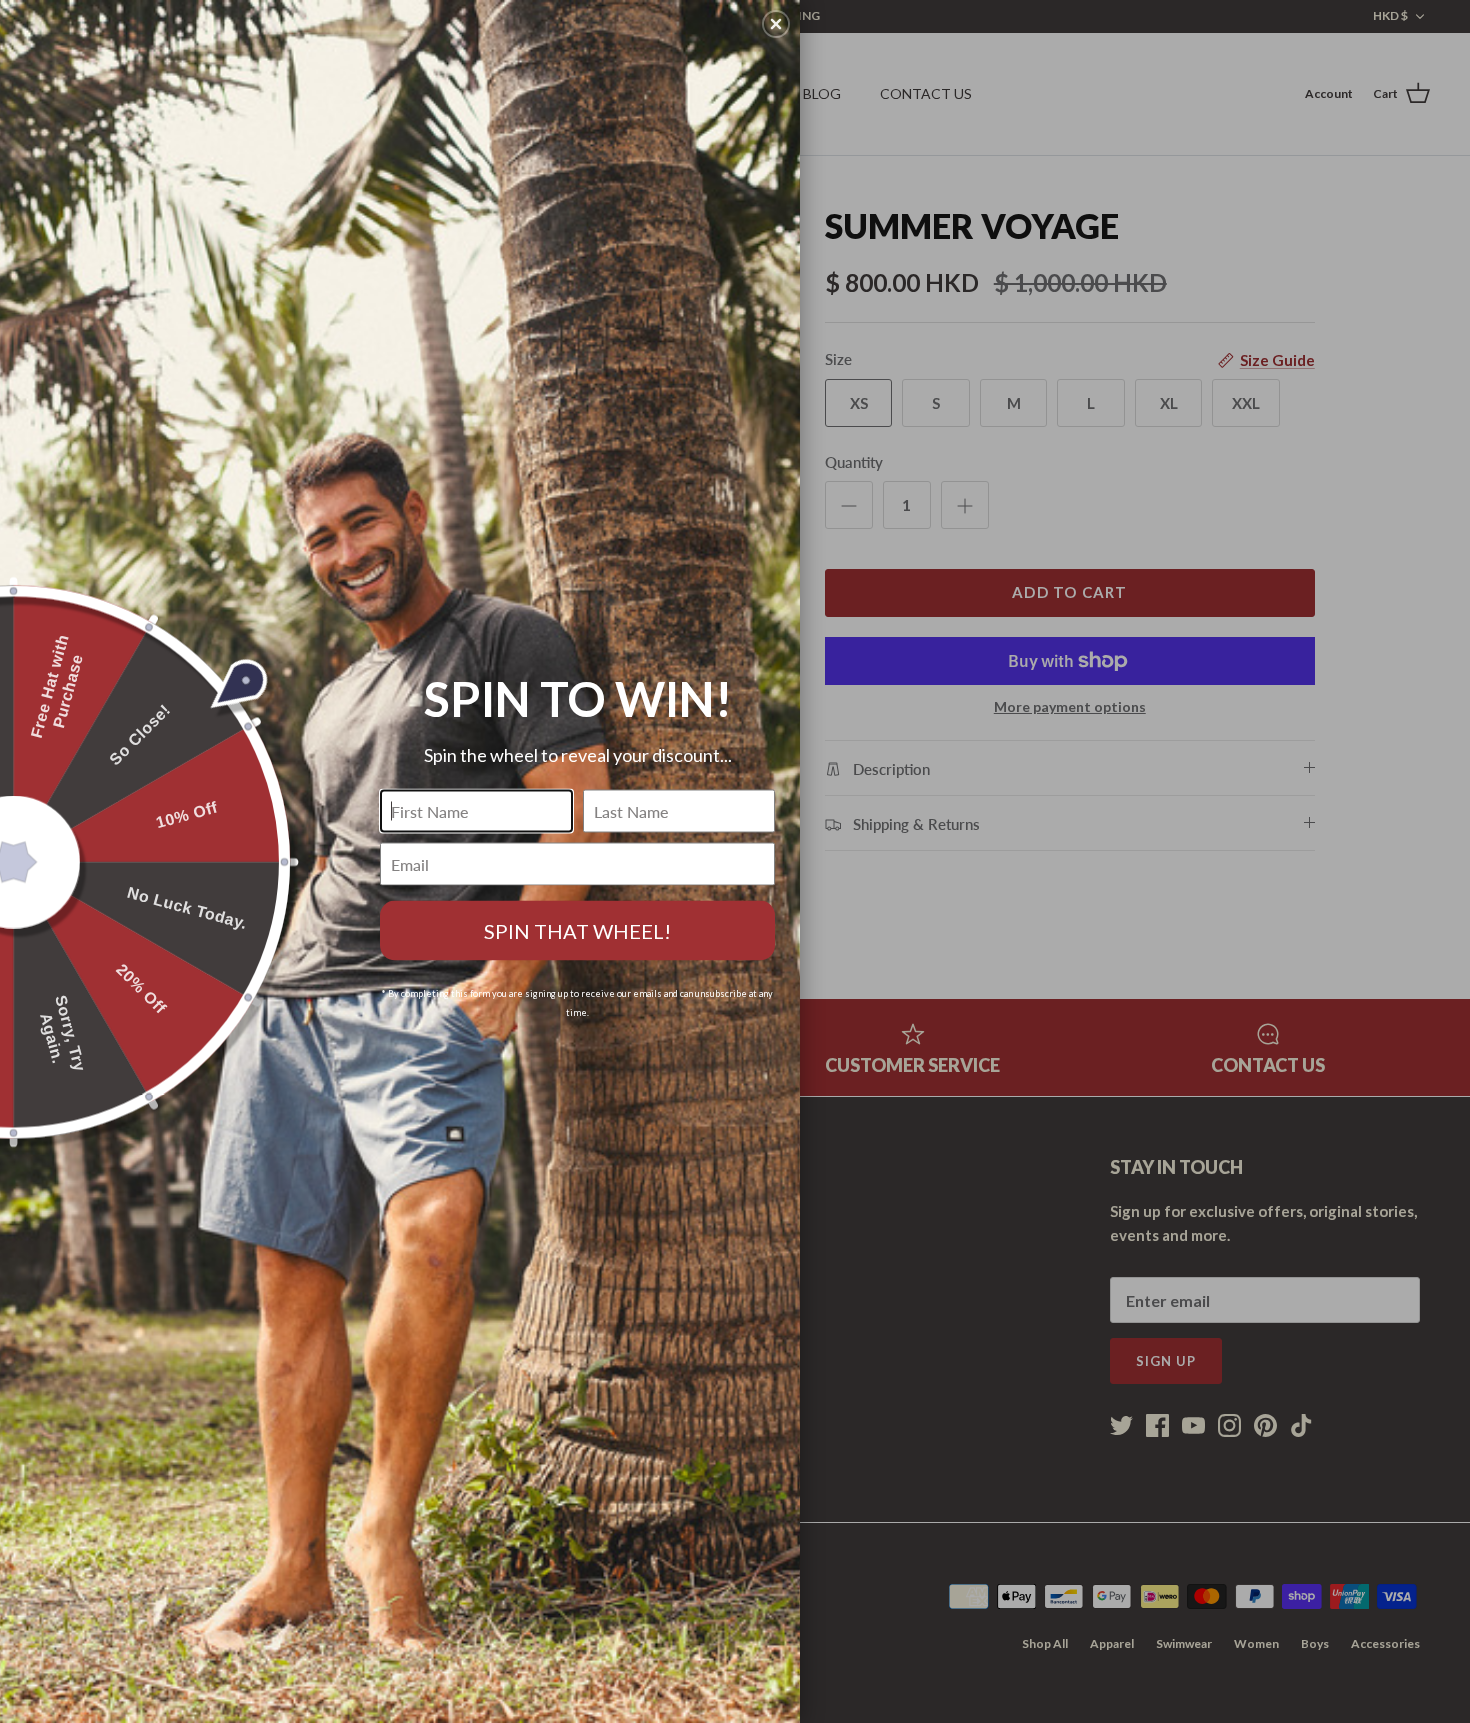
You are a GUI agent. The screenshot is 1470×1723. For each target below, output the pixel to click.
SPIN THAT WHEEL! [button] (577, 930)
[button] (776, 24)
